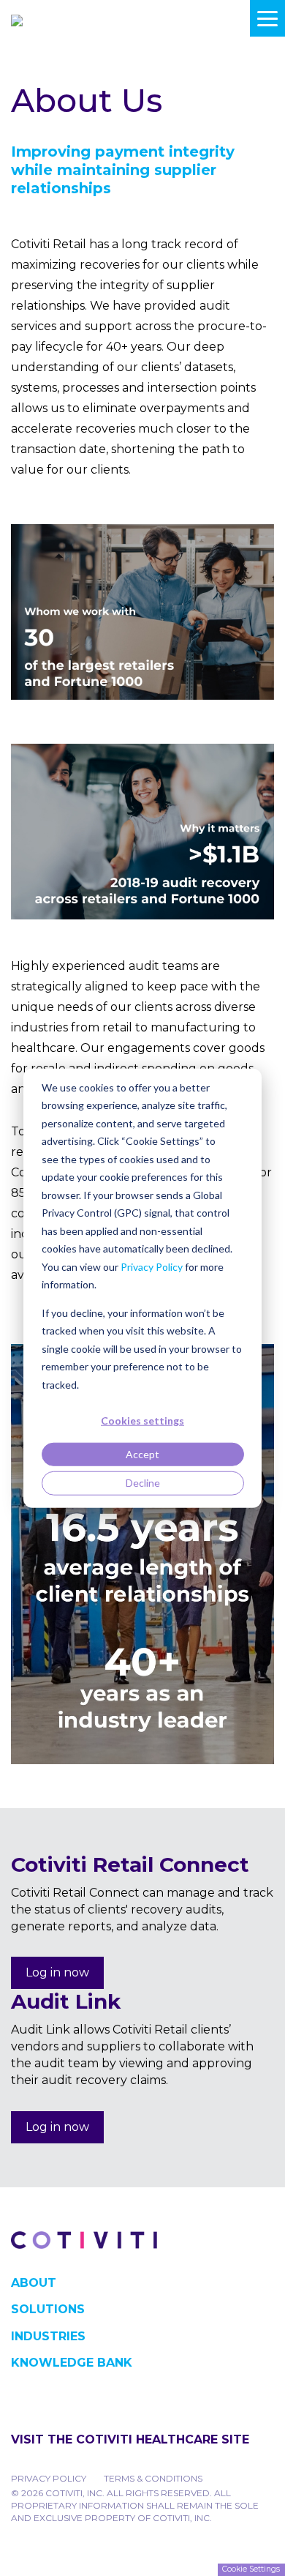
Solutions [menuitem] (48, 2309)
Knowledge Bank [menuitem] (72, 2363)
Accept (142, 1454)
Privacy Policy (152, 1266)
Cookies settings (142, 1420)
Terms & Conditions (153, 2478)
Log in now (57, 1972)
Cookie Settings (251, 2569)
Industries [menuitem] (48, 2336)
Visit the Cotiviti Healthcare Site (130, 2439)
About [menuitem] (34, 2283)
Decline (143, 1483)
